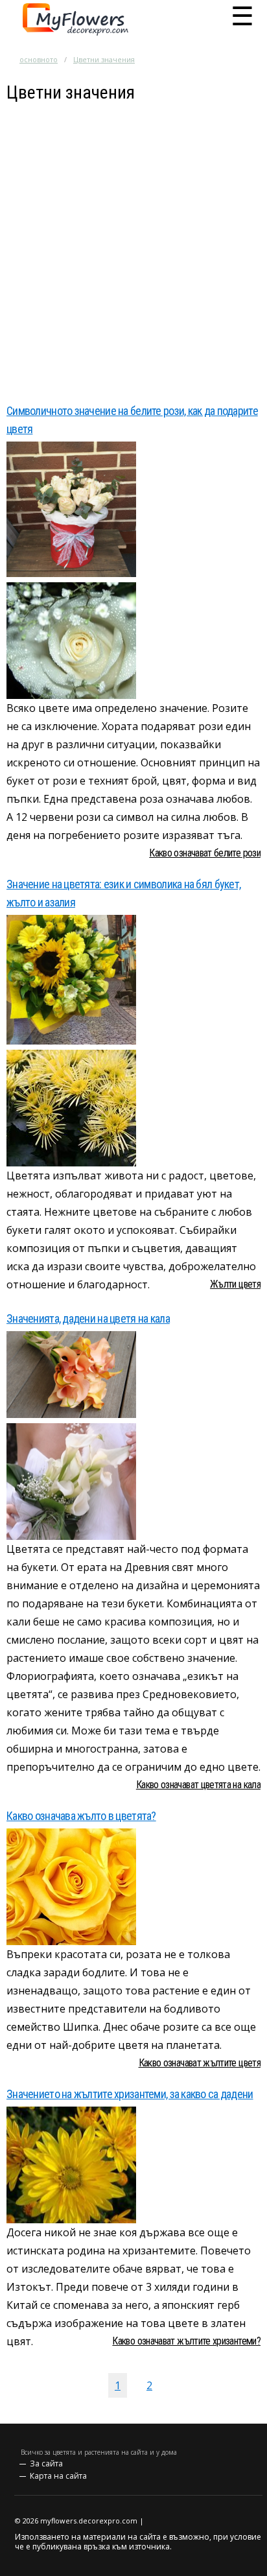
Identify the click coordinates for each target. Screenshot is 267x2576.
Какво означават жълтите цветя (200, 2063)
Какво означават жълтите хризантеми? (186, 2341)
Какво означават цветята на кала (198, 1785)
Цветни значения (104, 59)
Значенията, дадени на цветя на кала (88, 1318)
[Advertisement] (133, 237)
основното (39, 59)
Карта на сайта (58, 2476)
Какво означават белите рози (205, 853)
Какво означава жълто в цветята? (81, 1816)
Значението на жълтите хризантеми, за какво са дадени (130, 2094)
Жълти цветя (235, 1284)
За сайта (46, 2464)
